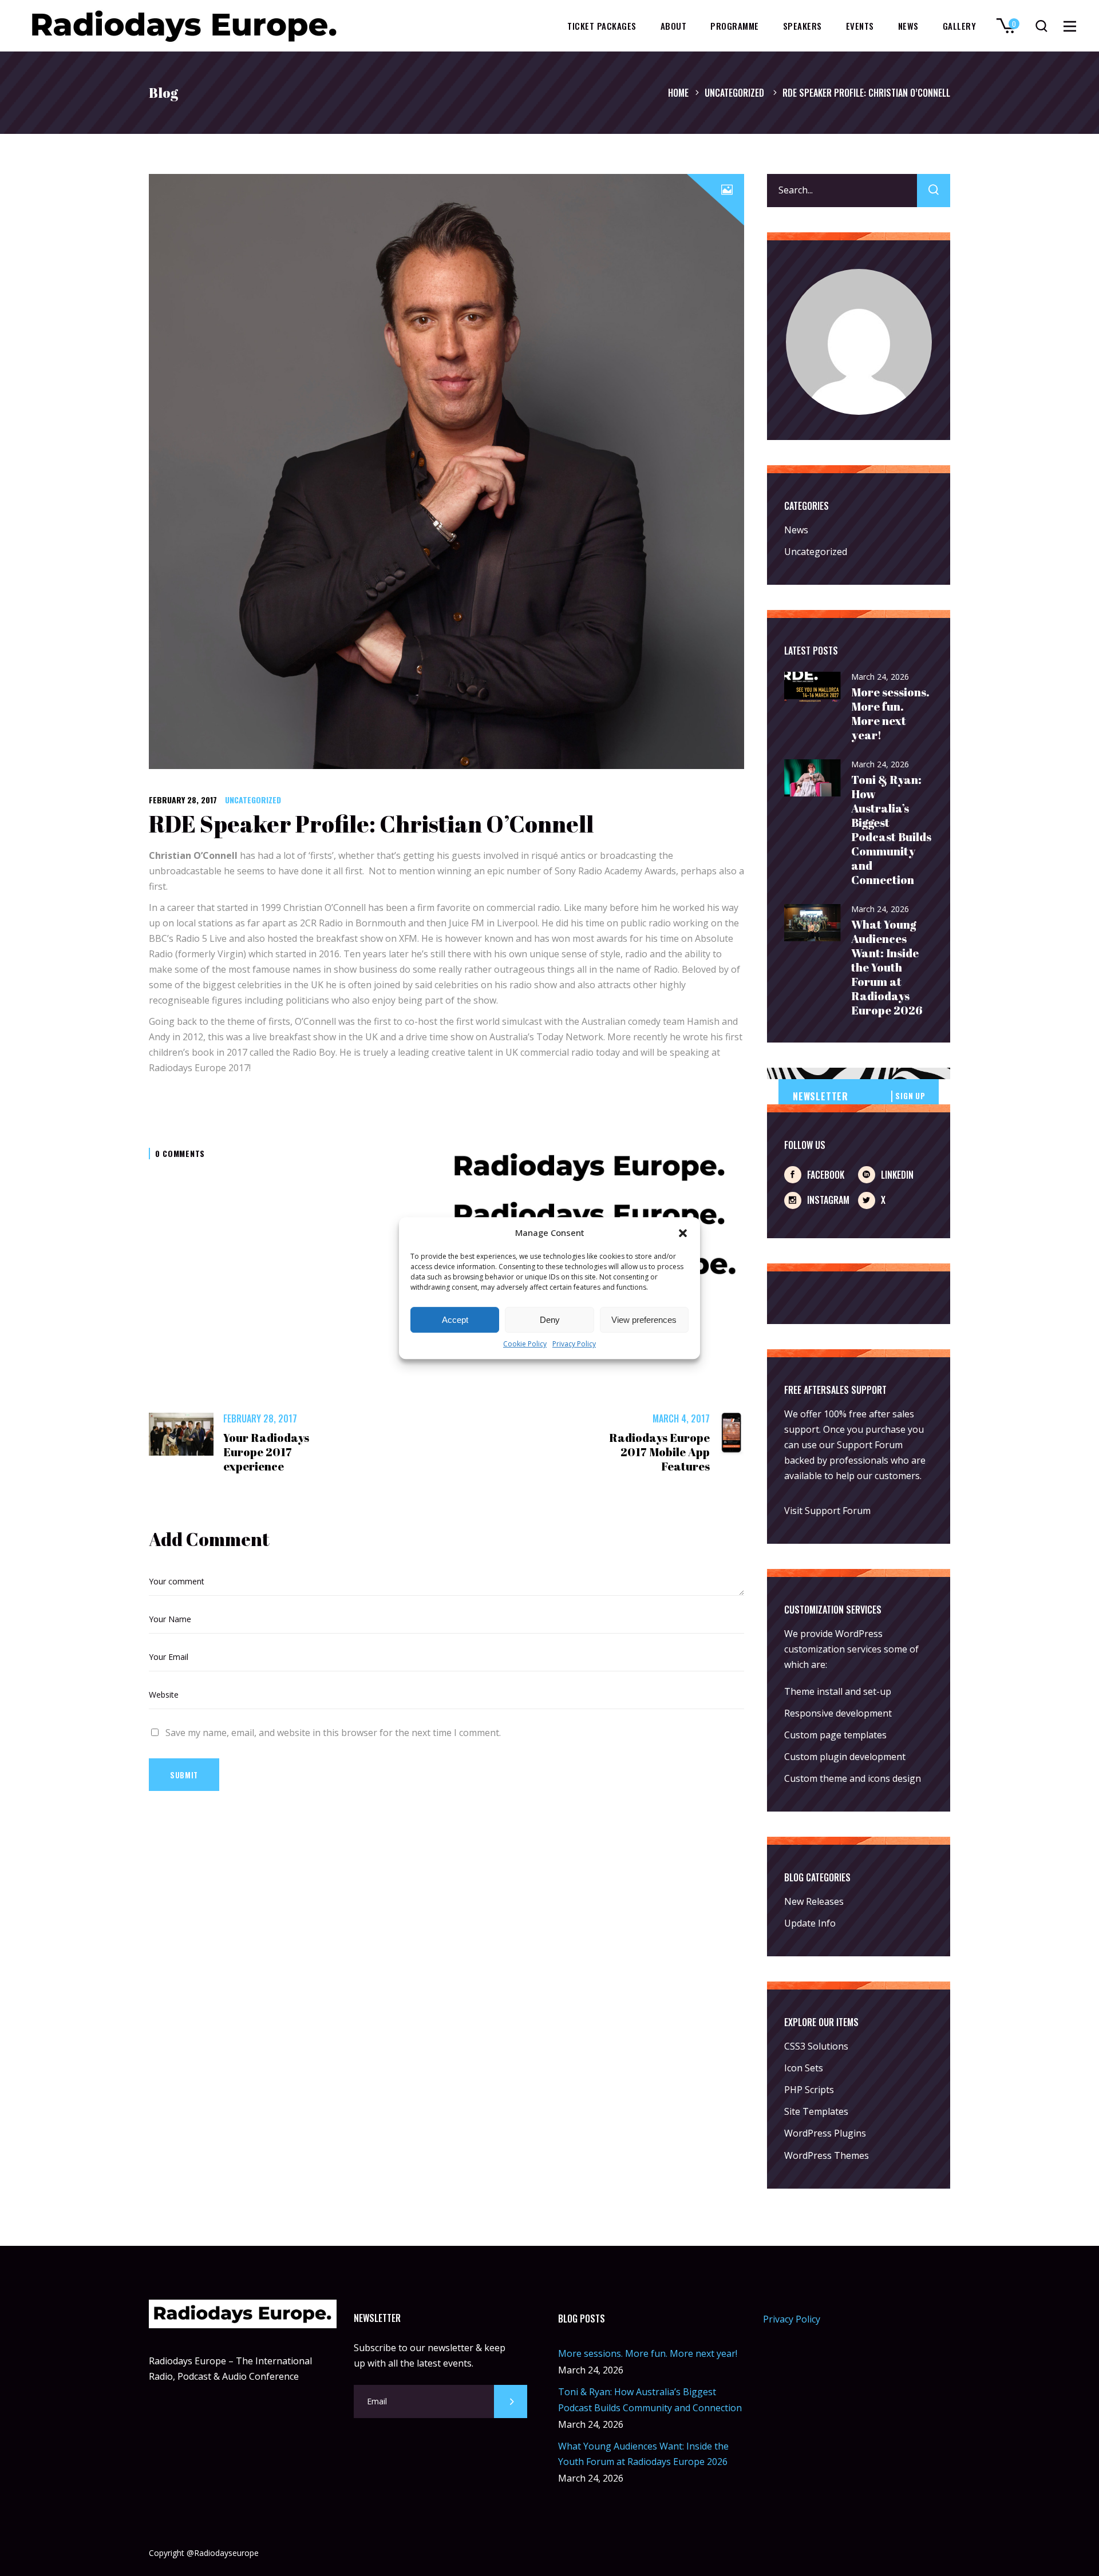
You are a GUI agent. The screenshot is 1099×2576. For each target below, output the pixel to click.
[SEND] (511, 2401)
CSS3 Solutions (816, 2046)
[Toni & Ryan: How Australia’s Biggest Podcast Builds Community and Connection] (813, 778)
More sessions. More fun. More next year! (890, 714)
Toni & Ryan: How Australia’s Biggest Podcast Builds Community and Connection (891, 830)
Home (678, 93)
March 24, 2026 (880, 677)
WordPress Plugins (825, 2133)
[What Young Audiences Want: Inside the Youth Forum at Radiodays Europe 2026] (813, 923)
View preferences (644, 1320)
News (796, 530)
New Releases (814, 1901)
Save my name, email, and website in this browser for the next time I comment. (333, 1733)
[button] (683, 1233)
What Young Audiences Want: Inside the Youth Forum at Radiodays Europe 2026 (887, 967)
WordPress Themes (827, 2155)
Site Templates (816, 2111)
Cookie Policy (525, 1344)
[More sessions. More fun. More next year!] (813, 688)
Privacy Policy (574, 1344)
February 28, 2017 (183, 800)
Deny (550, 1320)
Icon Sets (804, 2068)
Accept (455, 1320)
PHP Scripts (809, 2090)
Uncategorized (734, 93)
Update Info (810, 1923)
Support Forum (870, 1445)
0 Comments (180, 1153)
